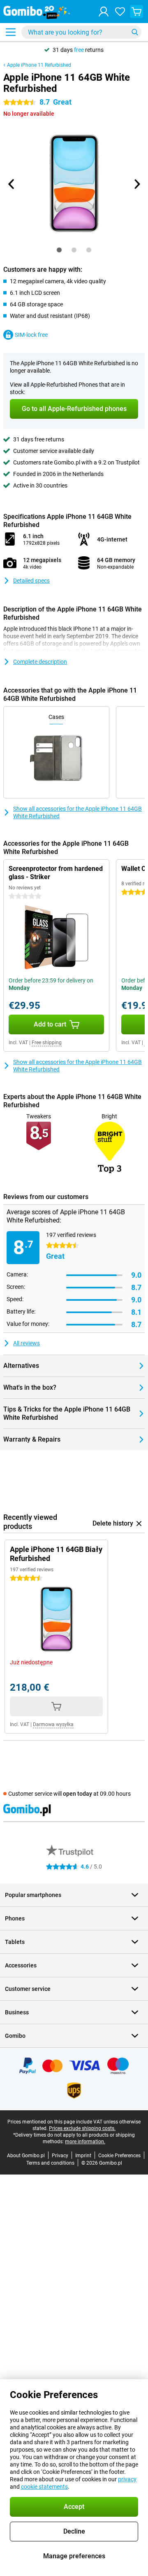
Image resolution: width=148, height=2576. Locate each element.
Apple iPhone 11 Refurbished (39, 65)
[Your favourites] (120, 12)
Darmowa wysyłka (53, 1724)
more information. (85, 2142)
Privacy (60, 2156)
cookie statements (44, 2487)
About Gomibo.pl (26, 2156)
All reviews (27, 1343)
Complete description (40, 662)
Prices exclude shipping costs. (82, 2128)
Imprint (83, 2156)
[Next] (136, 184)
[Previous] (12, 184)
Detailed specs (31, 581)
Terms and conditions (50, 2163)
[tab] (59, 250)
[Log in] (104, 12)
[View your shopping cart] (136, 12)
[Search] (135, 32)
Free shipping (47, 1043)
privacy (127, 2479)
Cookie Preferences (119, 2156)
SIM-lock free (31, 335)
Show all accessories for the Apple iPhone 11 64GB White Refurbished (77, 812)
